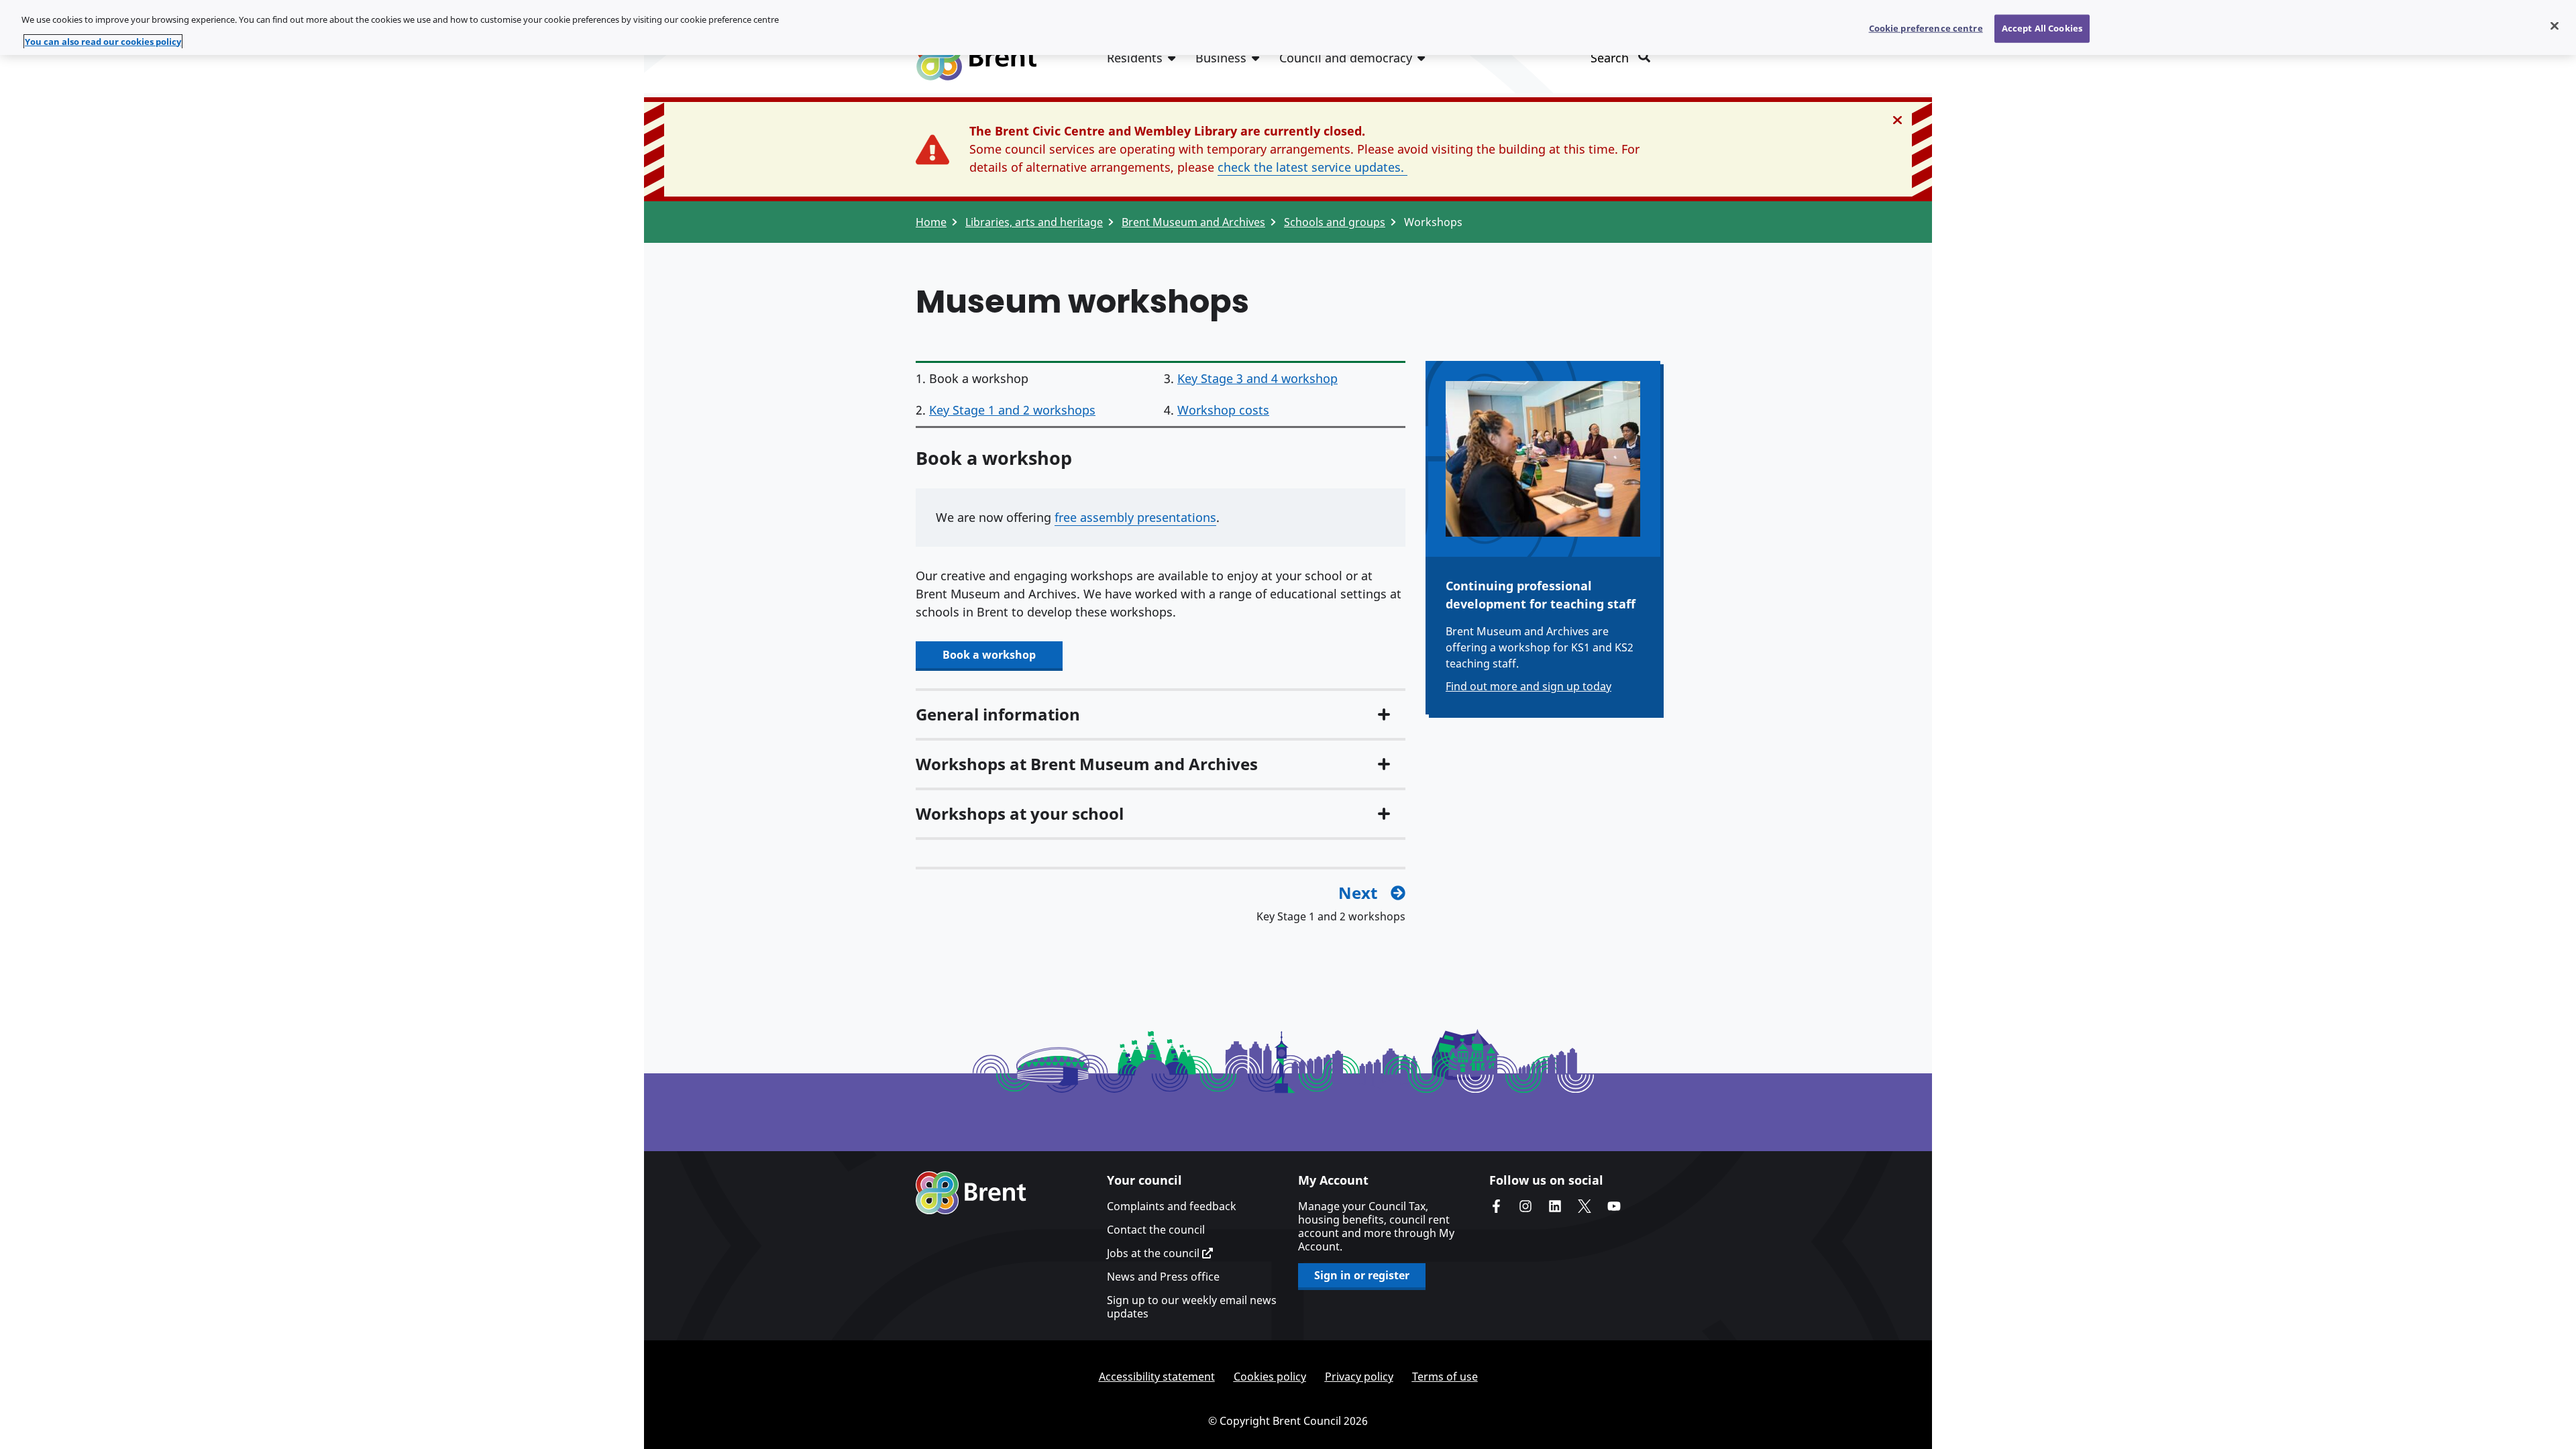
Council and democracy (1346, 58)
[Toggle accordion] (1384, 714)
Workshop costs (1223, 410)
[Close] (2555, 26)
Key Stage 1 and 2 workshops (1012, 410)
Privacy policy (1359, 1377)
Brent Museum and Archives (1193, 222)
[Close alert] (1897, 120)
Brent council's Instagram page (1525, 1206)
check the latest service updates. (1312, 167)
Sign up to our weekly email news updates (1192, 1307)
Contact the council (1156, 1230)
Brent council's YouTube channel (1614, 1206)
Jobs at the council (1155, 1253)
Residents (1135, 58)
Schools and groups (1335, 222)
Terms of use (1445, 1377)
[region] (1288, 28)
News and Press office (1163, 1277)
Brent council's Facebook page (1496, 1206)
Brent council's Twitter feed (1585, 1206)
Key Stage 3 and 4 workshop (1257, 378)
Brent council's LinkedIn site (1555, 1206)
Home (931, 222)
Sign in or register (1362, 1275)
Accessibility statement (1157, 1377)
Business (1221, 58)
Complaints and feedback (1172, 1206)
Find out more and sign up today (1528, 686)
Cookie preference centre (1926, 28)
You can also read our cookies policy (103, 42)
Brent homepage (971, 1193)
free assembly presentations (1135, 517)
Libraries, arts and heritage (1034, 222)
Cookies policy (1270, 1377)
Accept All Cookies (2042, 28)
